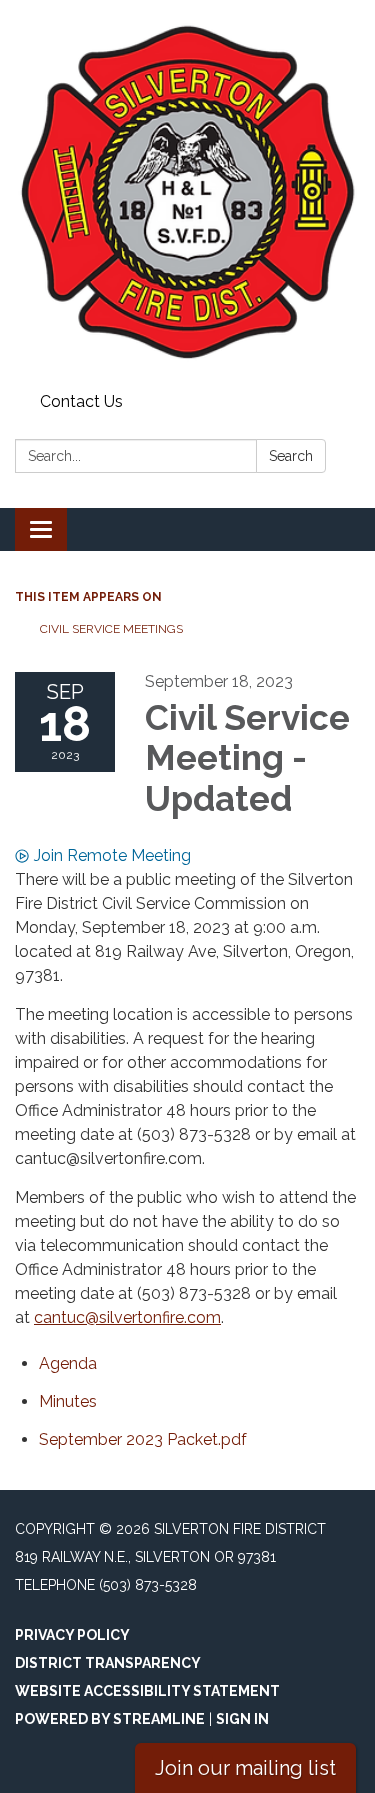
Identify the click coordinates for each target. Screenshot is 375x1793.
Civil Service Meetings (111, 629)
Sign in (242, 1719)
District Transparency (108, 1663)
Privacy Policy (72, 1635)
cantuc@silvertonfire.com (127, 1317)
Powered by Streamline (110, 1719)
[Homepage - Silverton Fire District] (187, 192)
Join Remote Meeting (112, 855)
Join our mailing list (245, 1768)
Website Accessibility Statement (147, 1691)
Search (291, 456)
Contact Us (81, 401)
